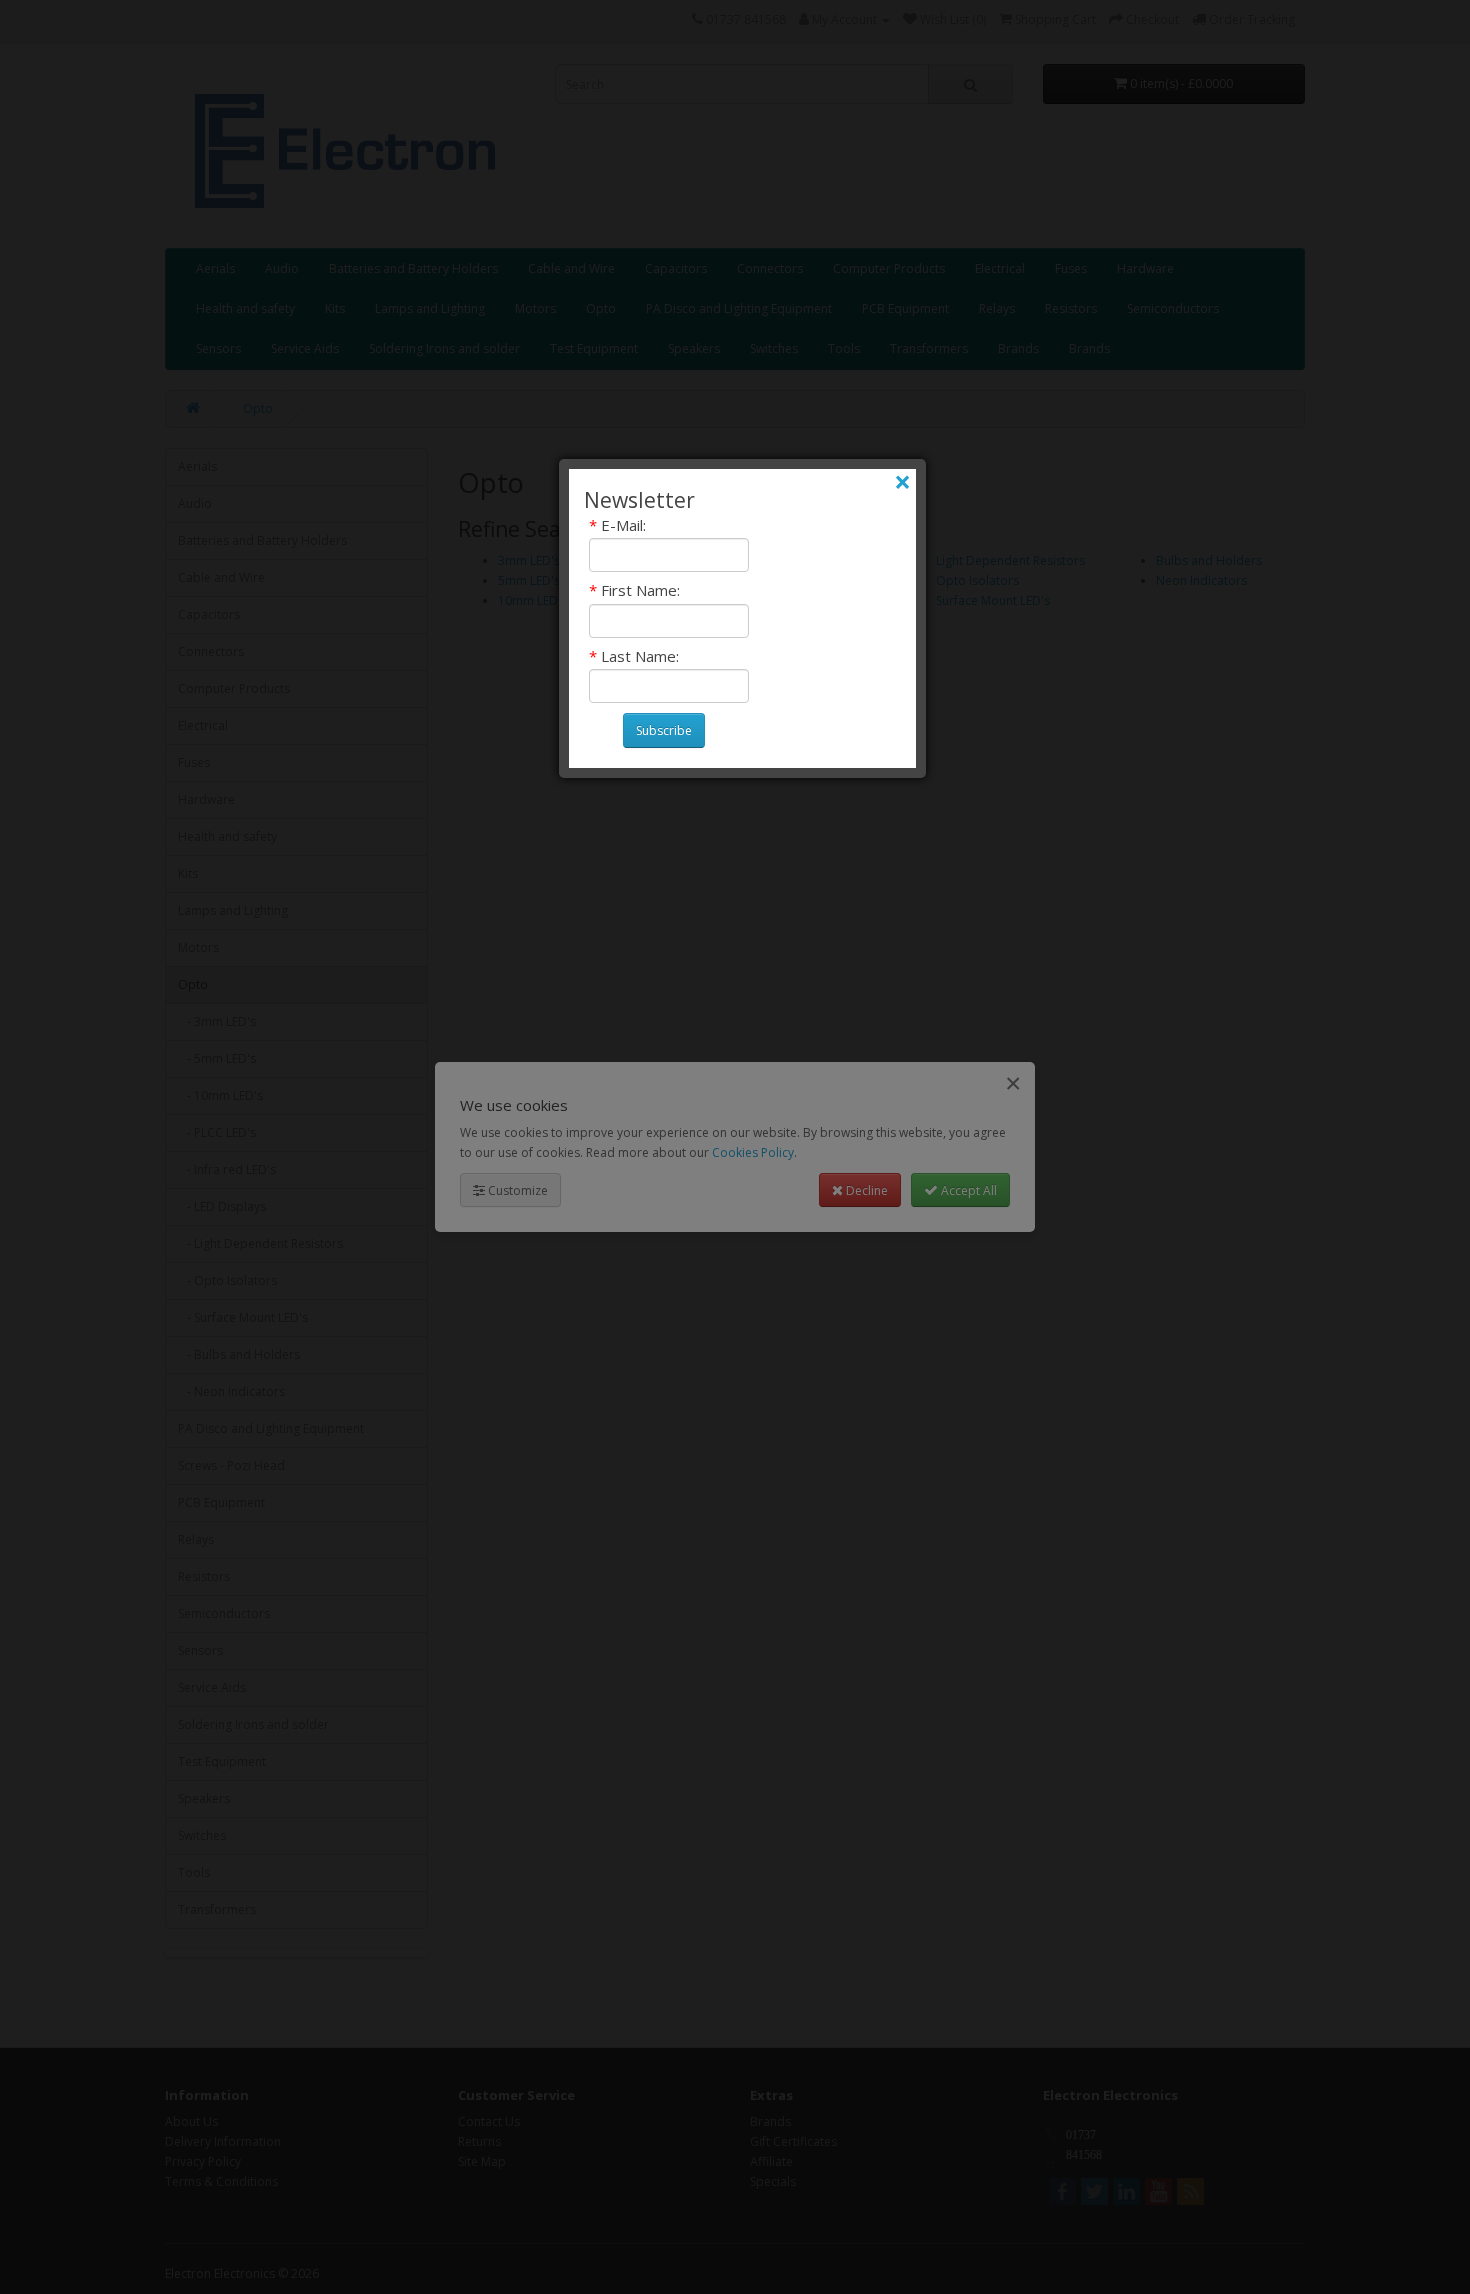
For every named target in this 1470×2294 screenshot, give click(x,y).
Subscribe (664, 730)
